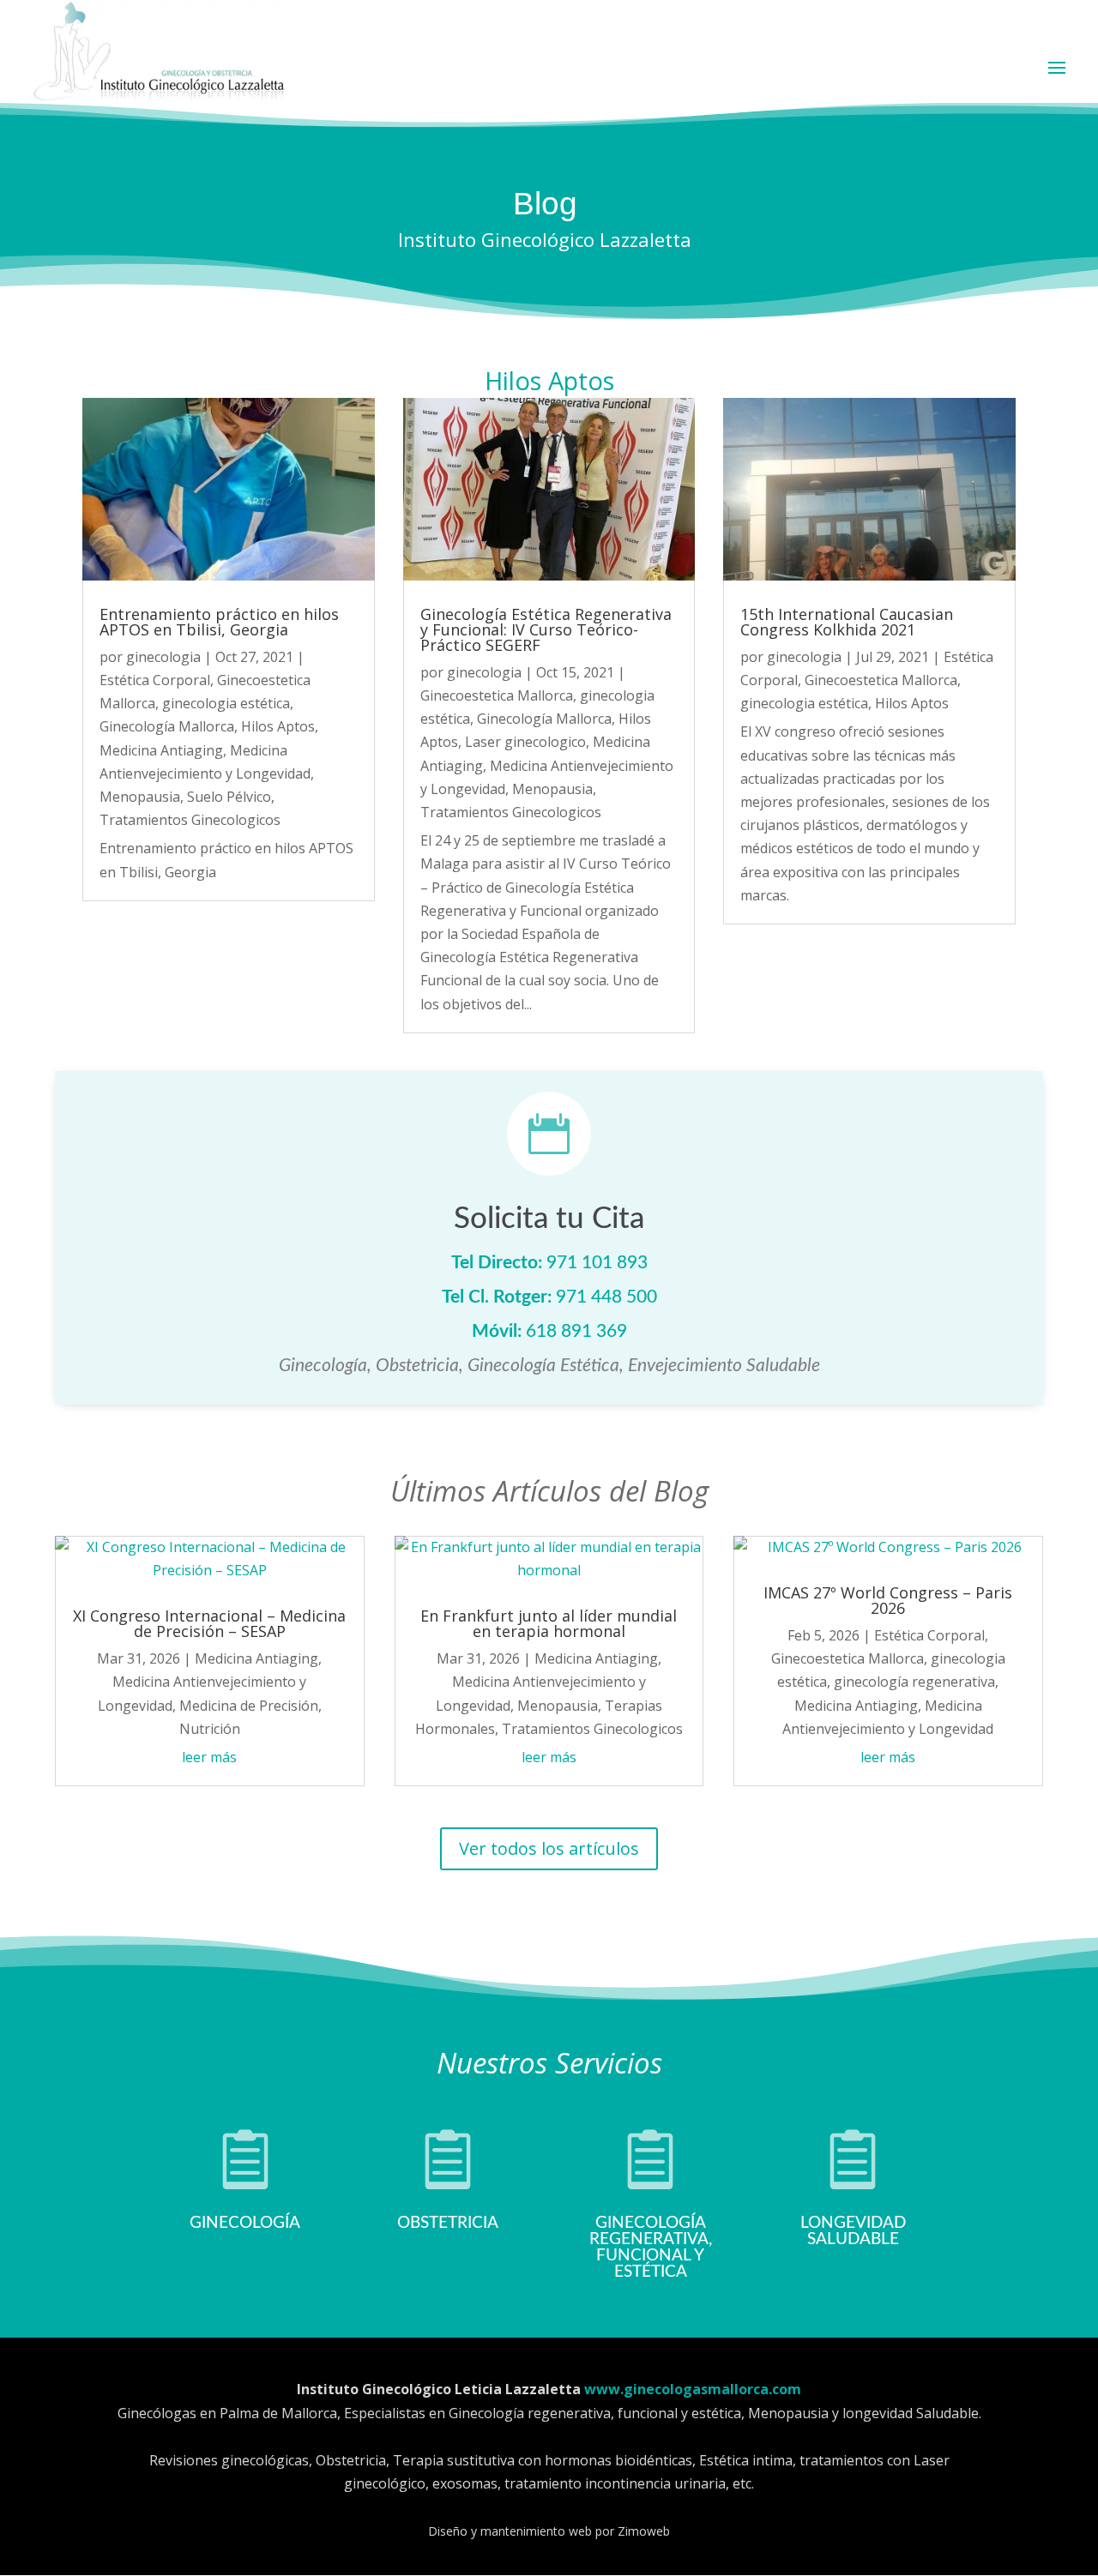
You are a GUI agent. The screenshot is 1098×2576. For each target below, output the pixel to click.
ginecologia (163, 657)
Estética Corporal (155, 680)
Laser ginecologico (525, 742)
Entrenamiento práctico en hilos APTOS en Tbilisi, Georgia (219, 622)
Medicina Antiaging (161, 750)
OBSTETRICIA (448, 2223)
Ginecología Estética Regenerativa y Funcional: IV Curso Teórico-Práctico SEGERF (546, 629)
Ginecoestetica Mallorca (497, 695)
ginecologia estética (226, 703)
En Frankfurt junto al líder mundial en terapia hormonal (549, 1623)
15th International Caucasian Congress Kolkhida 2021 (847, 622)
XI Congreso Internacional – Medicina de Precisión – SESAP (209, 1623)
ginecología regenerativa (914, 1682)
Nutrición (210, 1729)
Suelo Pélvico (229, 797)
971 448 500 (606, 1297)
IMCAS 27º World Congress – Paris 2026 (888, 1600)
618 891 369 (576, 1331)
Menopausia (140, 797)
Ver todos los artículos (549, 1848)
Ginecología (245, 2223)
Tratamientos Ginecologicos (190, 820)
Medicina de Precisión (249, 1706)
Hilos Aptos (278, 726)
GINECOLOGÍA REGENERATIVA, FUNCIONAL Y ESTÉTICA (651, 2248)
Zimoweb (644, 2531)
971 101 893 (597, 1263)
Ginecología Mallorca (167, 726)
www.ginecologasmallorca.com (693, 2389)
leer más (209, 1757)
